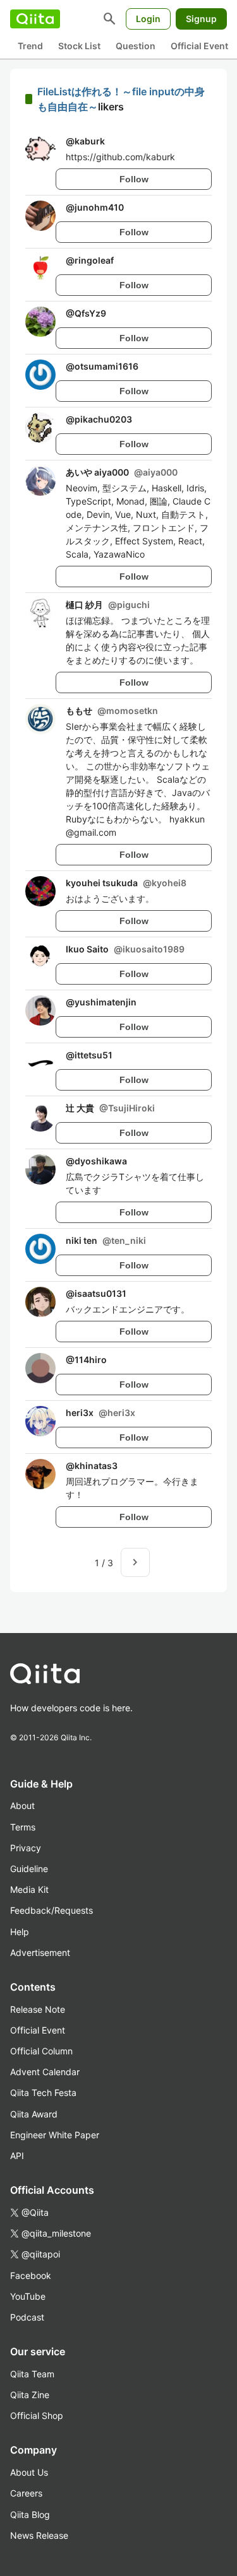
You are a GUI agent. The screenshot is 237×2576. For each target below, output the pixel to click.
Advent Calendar (45, 2072)
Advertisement (40, 1952)
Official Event (199, 46)
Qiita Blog (30, 2515)
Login (148, 19)
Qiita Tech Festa (43, 2093)
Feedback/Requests (52, 1910)
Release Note (38, 2009)
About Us (29, 2472)
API (17, 2156)
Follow (134, 179)
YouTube (28, 2296)
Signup (201, 19)
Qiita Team (32, 2374)
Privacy (26, 1848)
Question (136, 46)
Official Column (41, 2051)
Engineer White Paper (55, 2135)
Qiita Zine (30, 2395)
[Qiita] (35, 19)
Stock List (79, 46)
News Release (39, 2535)
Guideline (29, 1869)
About (22, 1806)
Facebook (31, 2275)
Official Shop (37, 2415)
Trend (30, 46)
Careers (26, 2493)
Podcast (27, 2317)
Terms (23, 1827)
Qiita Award (34, 2114)
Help (20, 1932)
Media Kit (29, 1889)
